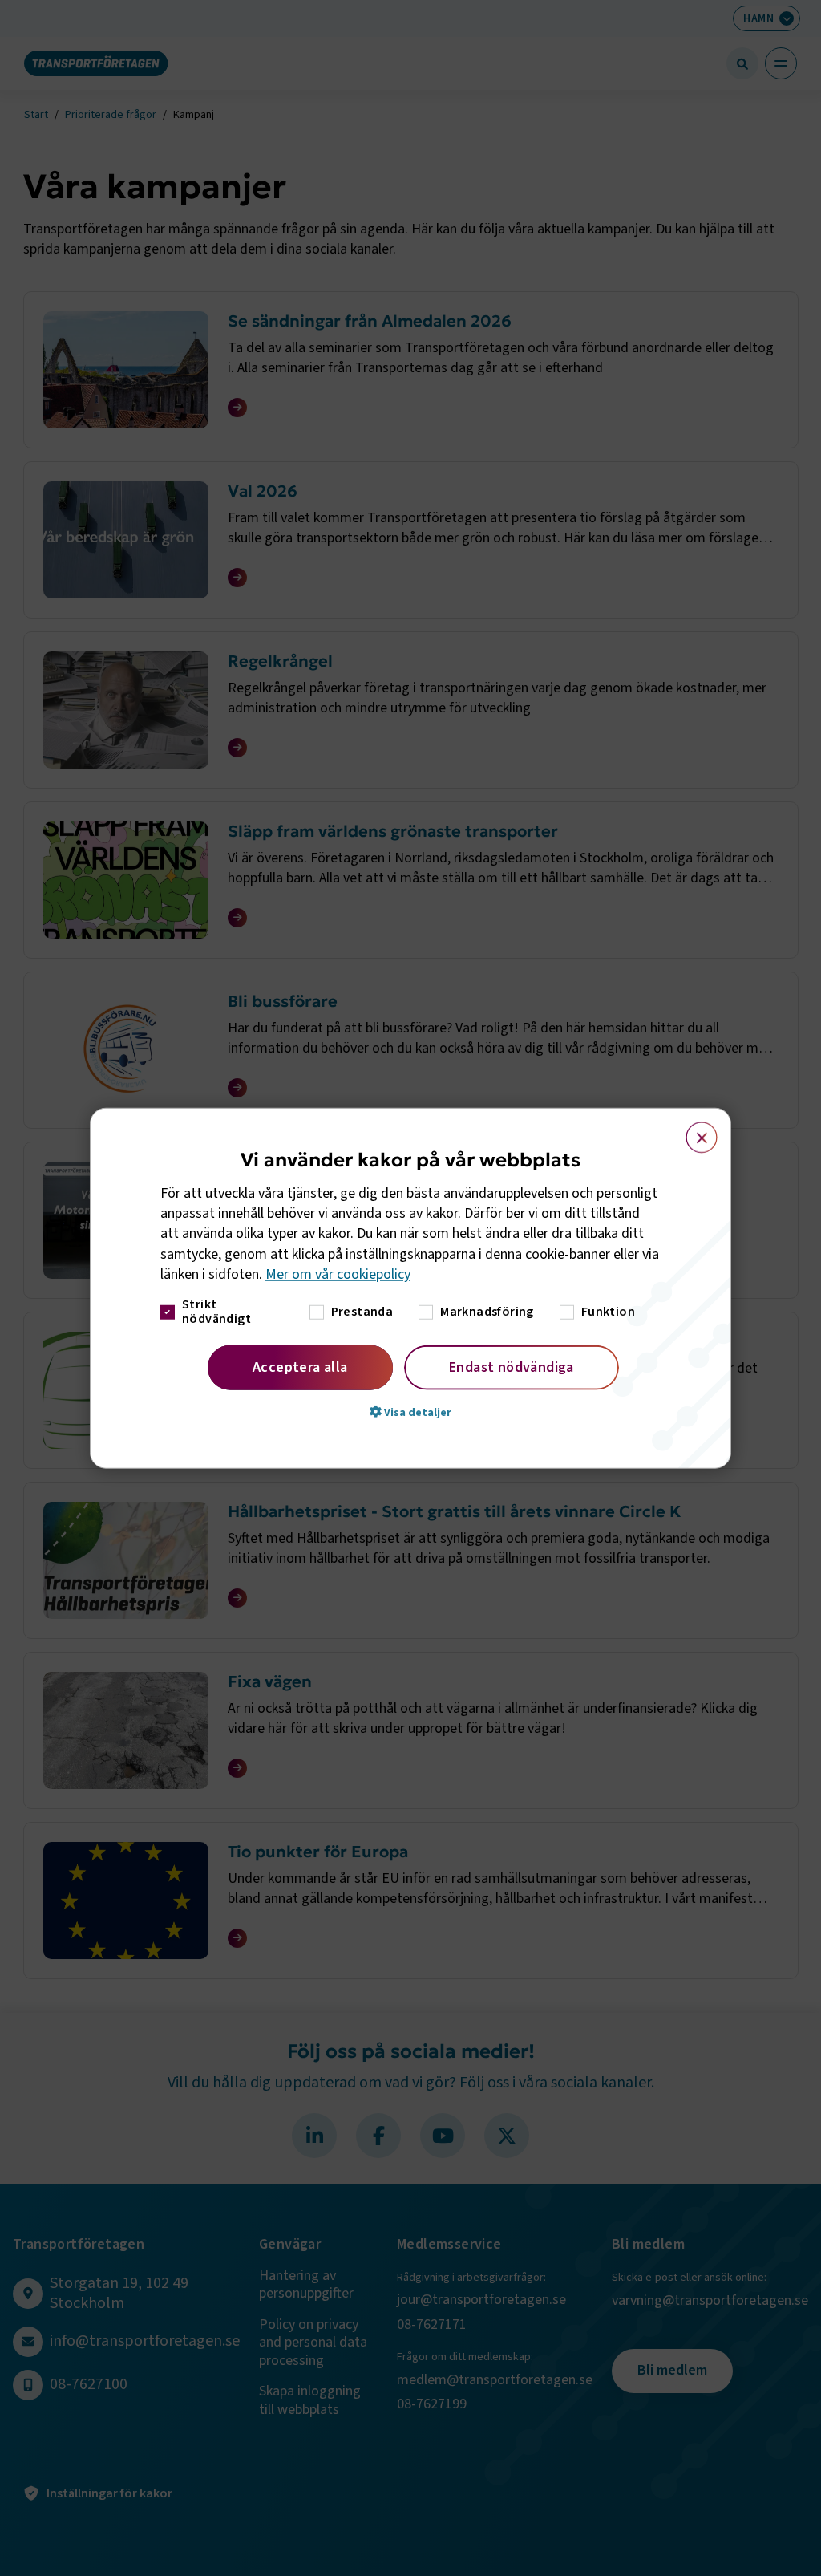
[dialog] (410, 1288)
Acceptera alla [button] (300, 1367)
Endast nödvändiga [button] (512, 1367)
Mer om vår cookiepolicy (338, 1274)
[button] (410, 1412)
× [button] (692, 1130)
